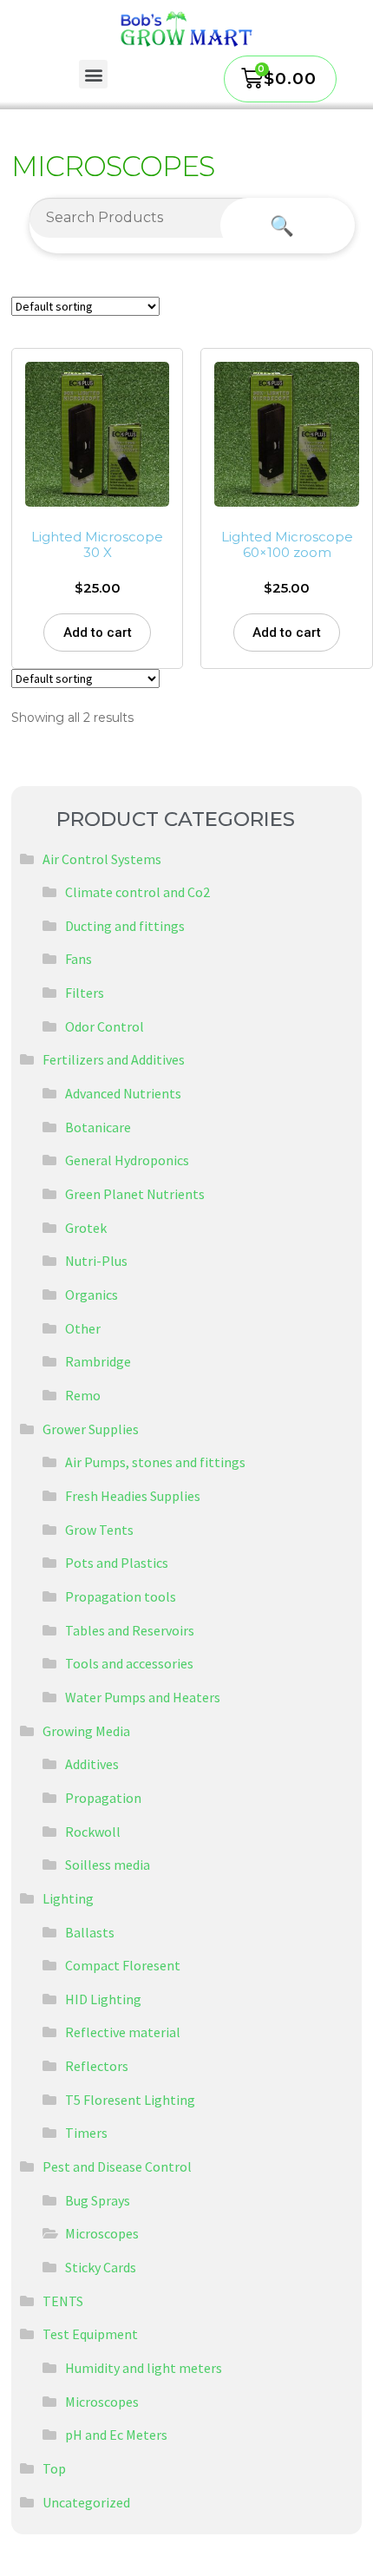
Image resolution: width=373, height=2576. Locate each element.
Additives (92, 1764)
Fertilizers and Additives (114, 1059)
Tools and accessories (129, 1663)
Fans (79, 959)
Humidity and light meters (144, 2368)
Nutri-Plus (96, 1261)
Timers (86, 2133)
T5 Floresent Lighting (130, 2100)
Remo (83, 1395)
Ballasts (90, 1932)
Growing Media (86, 1731)
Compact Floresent (123, 1965)
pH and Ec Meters (116, 2435)
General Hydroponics (127, 1160)
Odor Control (105, 1026)
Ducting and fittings (125, 926)
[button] (93, 74)
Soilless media (108, 1865)
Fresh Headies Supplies (133, 1496)
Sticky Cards (101, 2267)
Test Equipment (90, 2334)
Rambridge (98, 1361)
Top (54, 2468)
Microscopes (102, 2233)
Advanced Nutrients (123, 1093)
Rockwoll (93, 1832)
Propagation (103, 1798)
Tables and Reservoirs (130, 1630)
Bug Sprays (98, 2200)
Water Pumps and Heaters (143, 1697)
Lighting (68, 1898)
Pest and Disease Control (117, 2166)
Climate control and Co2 (137, 892)
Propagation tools (121, 1596)
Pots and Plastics (117, 1563)
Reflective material (123, 2032)
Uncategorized (86, 2502)
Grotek (86, 1228)
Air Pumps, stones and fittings (155, 1462)
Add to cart (98, 633)
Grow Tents (99, 1530)
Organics (92, 1295)
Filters (85, 993)
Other (83, 1328)
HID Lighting (103, 1999)
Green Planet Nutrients (135, 1194)
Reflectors (97, 2066)
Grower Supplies (91, 1429)
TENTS (63, 2301)
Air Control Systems (102, 859)
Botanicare (98, 1127)
